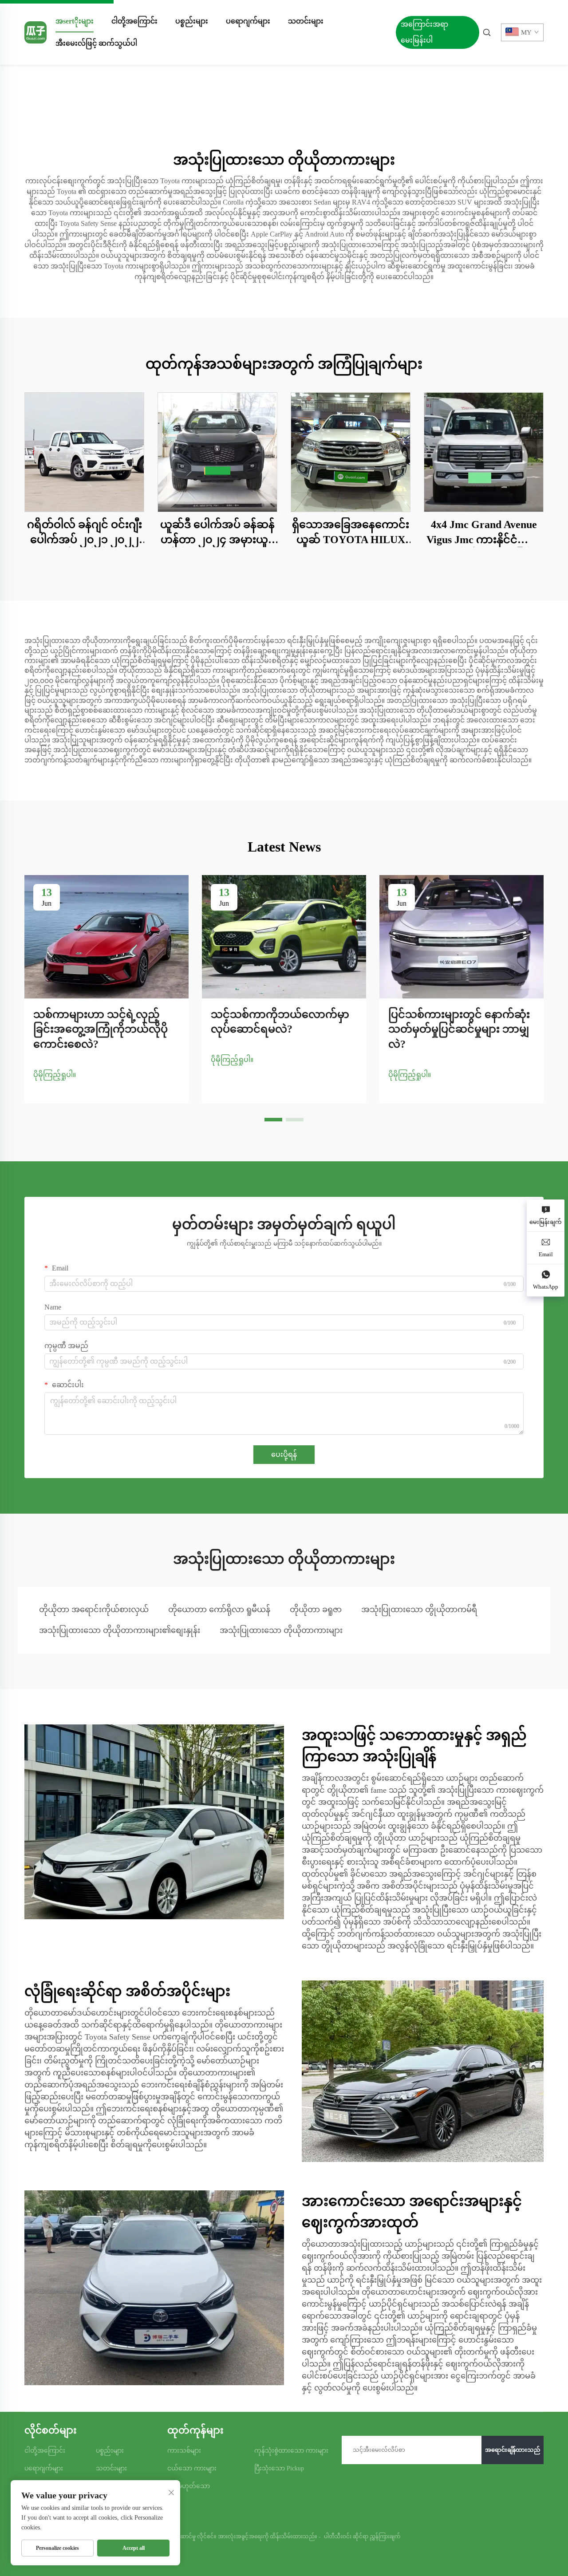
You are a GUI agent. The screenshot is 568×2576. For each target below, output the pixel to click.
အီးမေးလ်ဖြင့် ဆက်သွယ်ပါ (96, 43)
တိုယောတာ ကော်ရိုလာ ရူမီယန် (219, 1610)
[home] (35, 32)
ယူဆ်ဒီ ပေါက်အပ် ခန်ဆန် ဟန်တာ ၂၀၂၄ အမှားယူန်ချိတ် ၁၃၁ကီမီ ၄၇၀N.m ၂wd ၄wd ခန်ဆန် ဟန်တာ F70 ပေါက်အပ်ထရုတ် (218, 533)
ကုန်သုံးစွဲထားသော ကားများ (291, 2451)
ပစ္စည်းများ (192, 21)
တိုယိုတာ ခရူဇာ (316, 1610)
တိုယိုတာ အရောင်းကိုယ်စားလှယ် (94, 1610)
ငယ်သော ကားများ (192, 2468)
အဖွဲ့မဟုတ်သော (189, 2486)
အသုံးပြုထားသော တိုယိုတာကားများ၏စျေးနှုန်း (120, 1630)
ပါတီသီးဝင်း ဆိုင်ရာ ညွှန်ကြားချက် (362, 2537)
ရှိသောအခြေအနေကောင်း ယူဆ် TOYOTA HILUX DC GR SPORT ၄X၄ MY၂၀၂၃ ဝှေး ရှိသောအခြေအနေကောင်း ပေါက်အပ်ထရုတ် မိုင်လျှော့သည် (351, 533)
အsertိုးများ (75, 21)
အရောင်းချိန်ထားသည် (513, 2450)
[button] (273, 1120)
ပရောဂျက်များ (248, 21)
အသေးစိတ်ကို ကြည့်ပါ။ (84, 452)
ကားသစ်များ (184, 2451)
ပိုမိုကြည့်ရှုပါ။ (55, 1075)
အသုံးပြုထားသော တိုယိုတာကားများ (281, 1630)
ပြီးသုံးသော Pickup (279, 2468)
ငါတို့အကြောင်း (134, 21)
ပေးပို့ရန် (284, 1454)
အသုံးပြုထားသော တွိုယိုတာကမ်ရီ (419, 1610)
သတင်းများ (306, 21)
